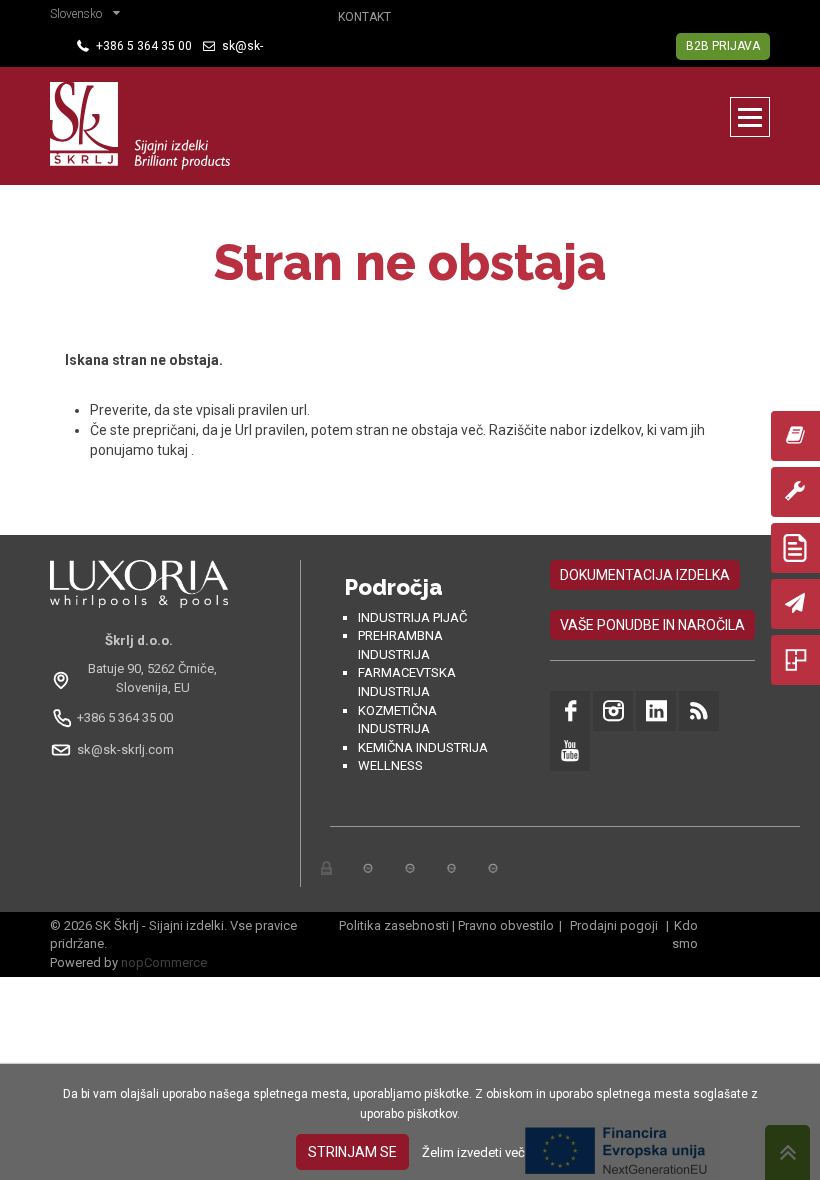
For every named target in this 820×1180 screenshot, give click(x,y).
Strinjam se (352, 1152)
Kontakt (364, 17)
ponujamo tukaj (140, 450)
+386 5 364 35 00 (125, 717)
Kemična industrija (423, 747)
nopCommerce (164, 962)
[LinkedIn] (656, 711)
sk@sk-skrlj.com (125, 749)
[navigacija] (750, 117)
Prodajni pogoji (614, 925)
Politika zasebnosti (394, 925)
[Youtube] (570, 751)
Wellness (390, 765)
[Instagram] (613, 711)
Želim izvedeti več (473, 1152)
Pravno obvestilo (506, 925)
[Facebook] (570, 711)
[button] (90, 16)
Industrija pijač (412, 617)
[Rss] (699, 711)
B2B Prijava (723, 46)
